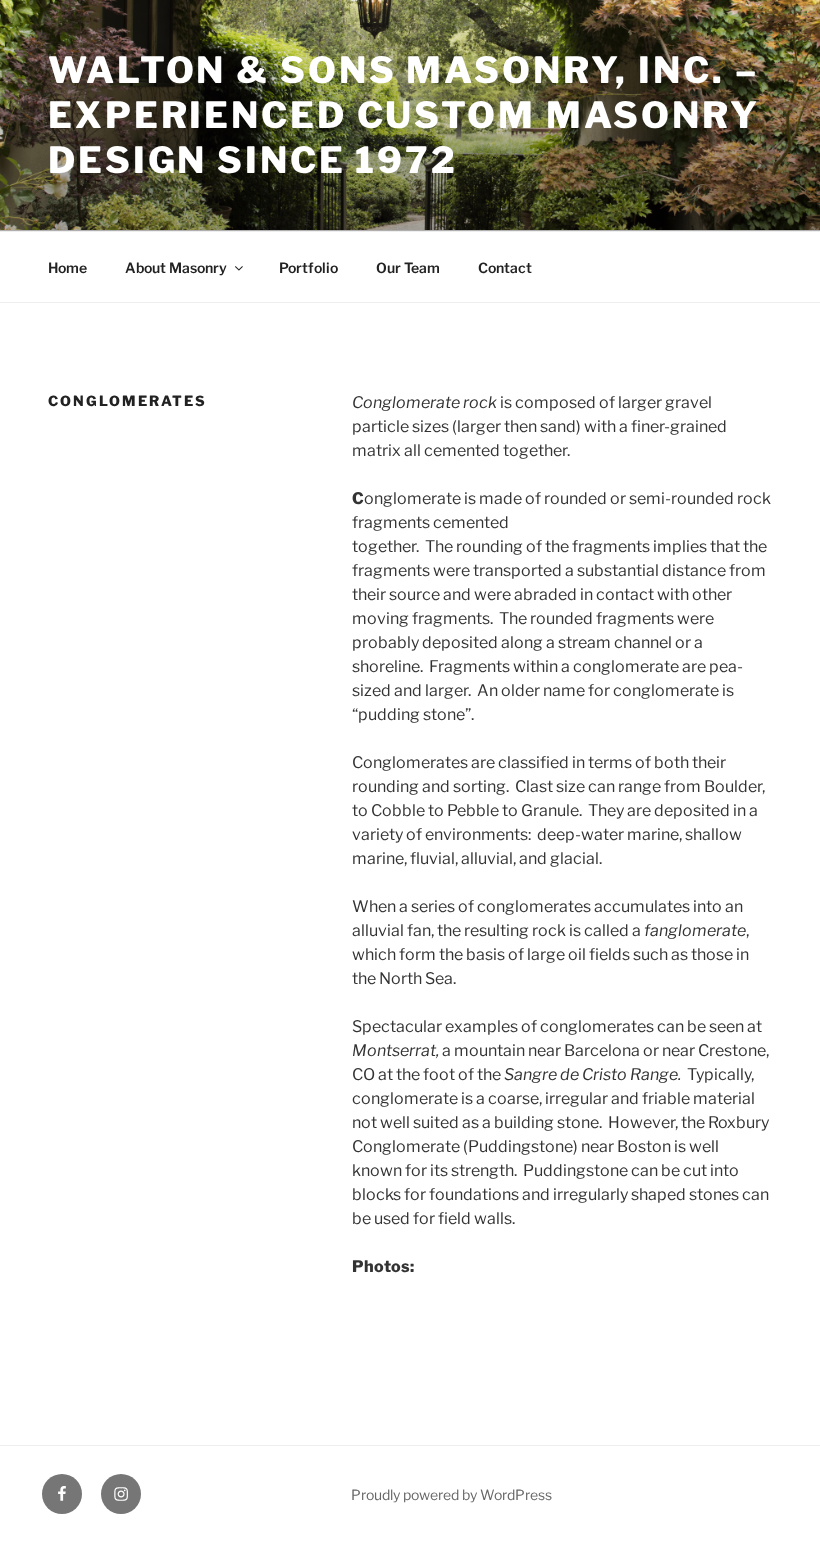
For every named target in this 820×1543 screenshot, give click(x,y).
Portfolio (308, 267)
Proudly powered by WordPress (451, 1494)
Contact (505, 267)
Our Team (408, 267)
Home (67, 267)
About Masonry (176, 267)
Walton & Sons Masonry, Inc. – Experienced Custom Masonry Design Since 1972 (404, 115)
